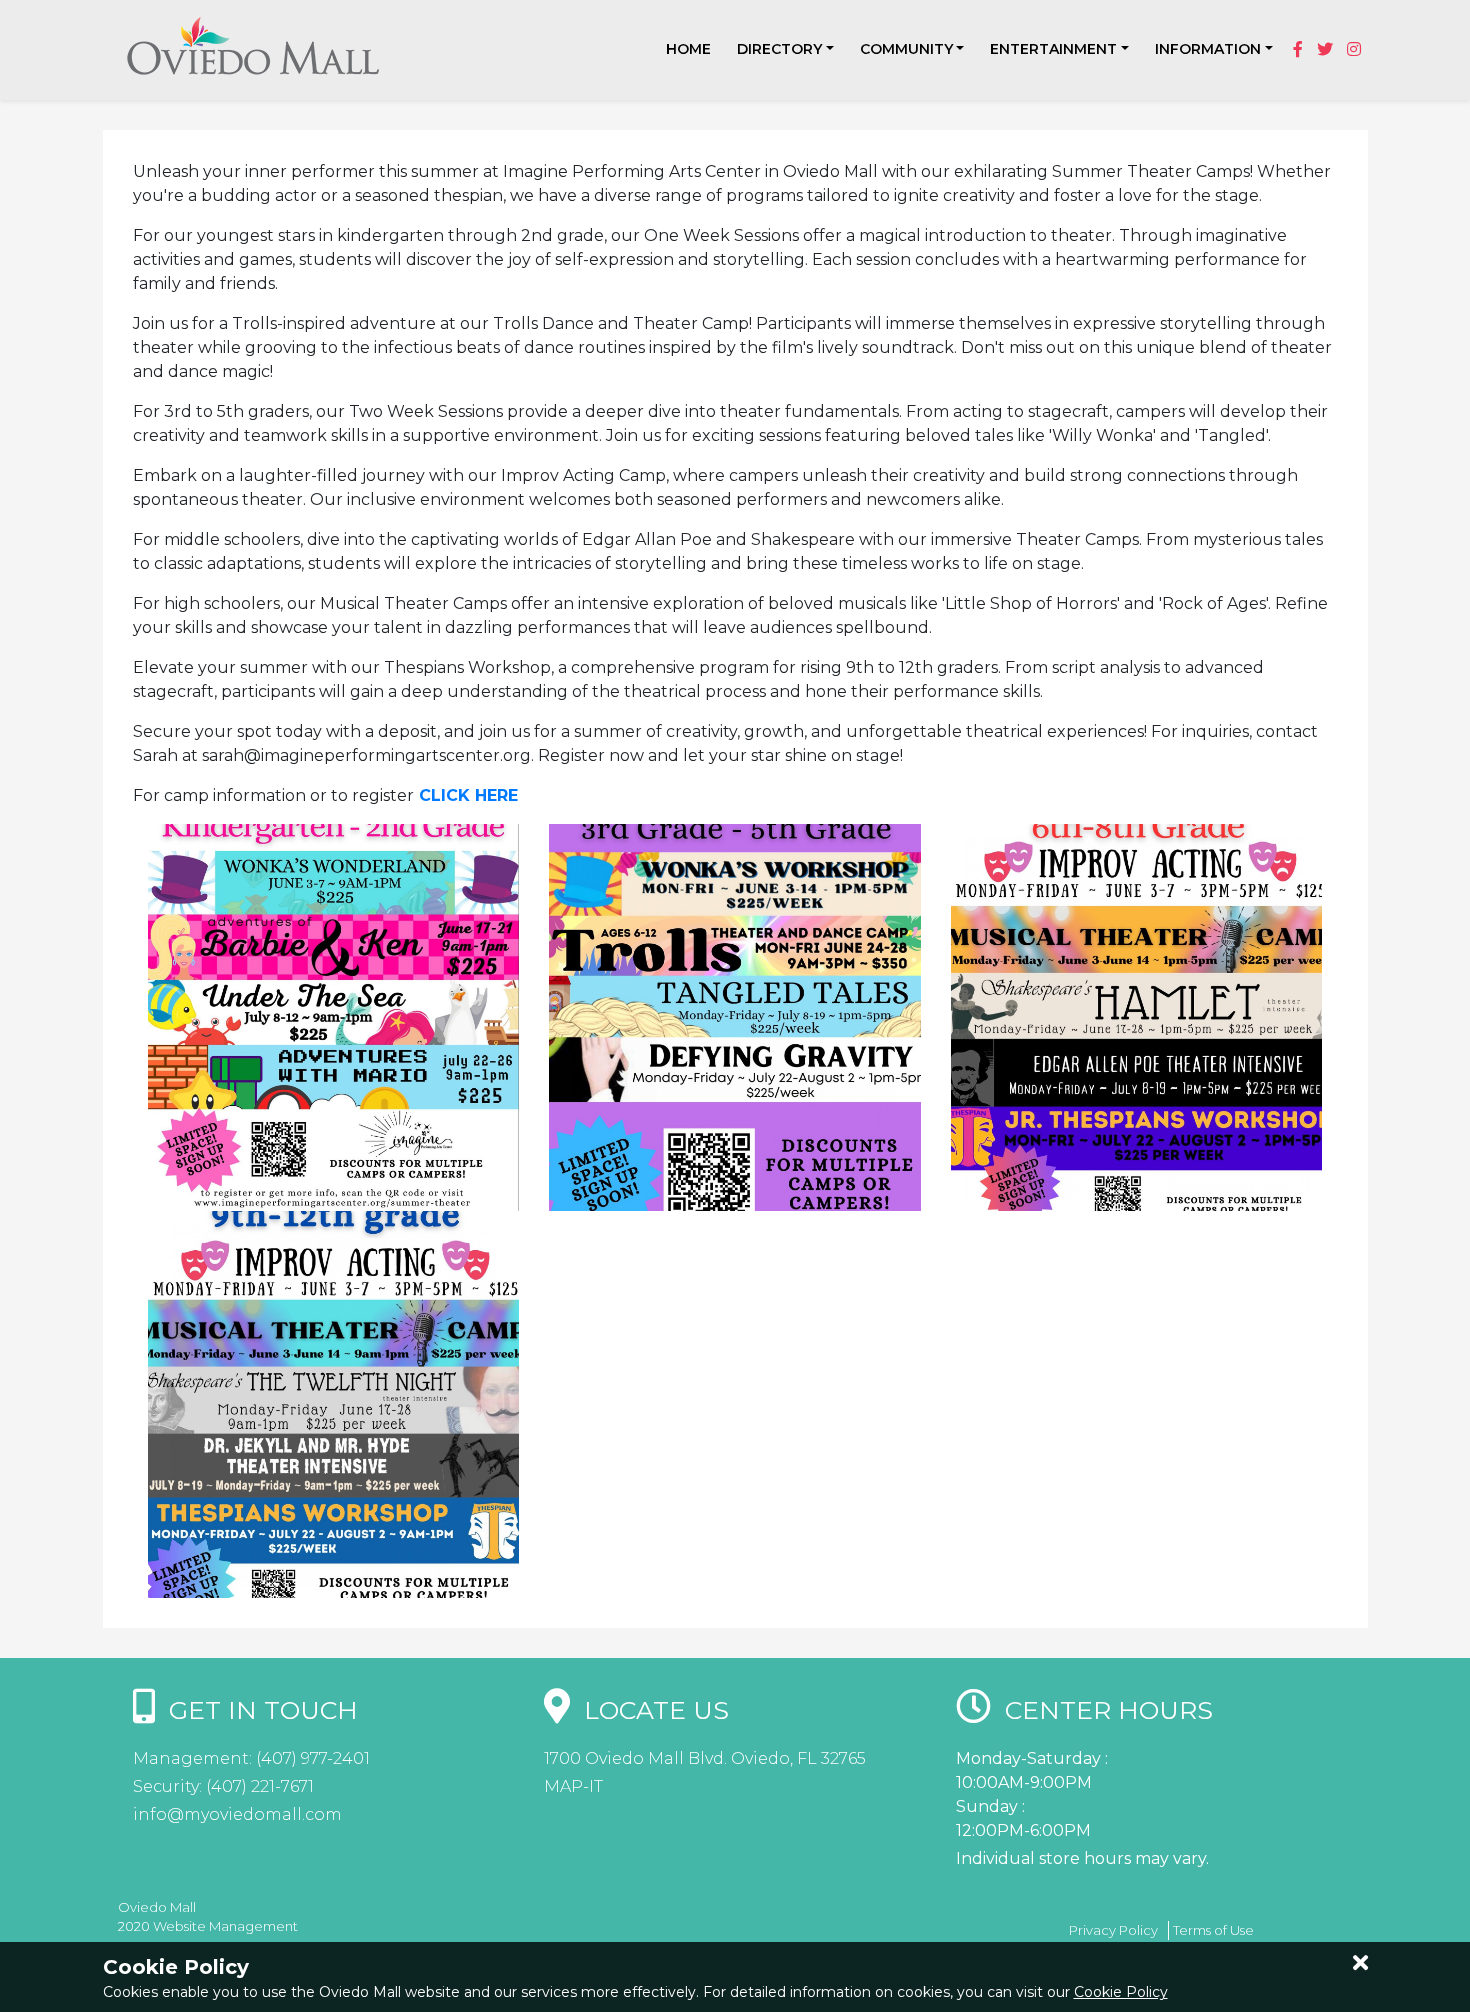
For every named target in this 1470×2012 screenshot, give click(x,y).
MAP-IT (573, 1786)
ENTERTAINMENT (1053, 49)
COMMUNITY (906, 49)
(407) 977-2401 (311, 1758)
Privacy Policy (1113, 1930)
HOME (688, 49)
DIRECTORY (779, 49)
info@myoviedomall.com (237, 1814)
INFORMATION (1208, 49)
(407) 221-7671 (258, 1786)
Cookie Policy (1121, 1992)
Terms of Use (1213, 1930)
